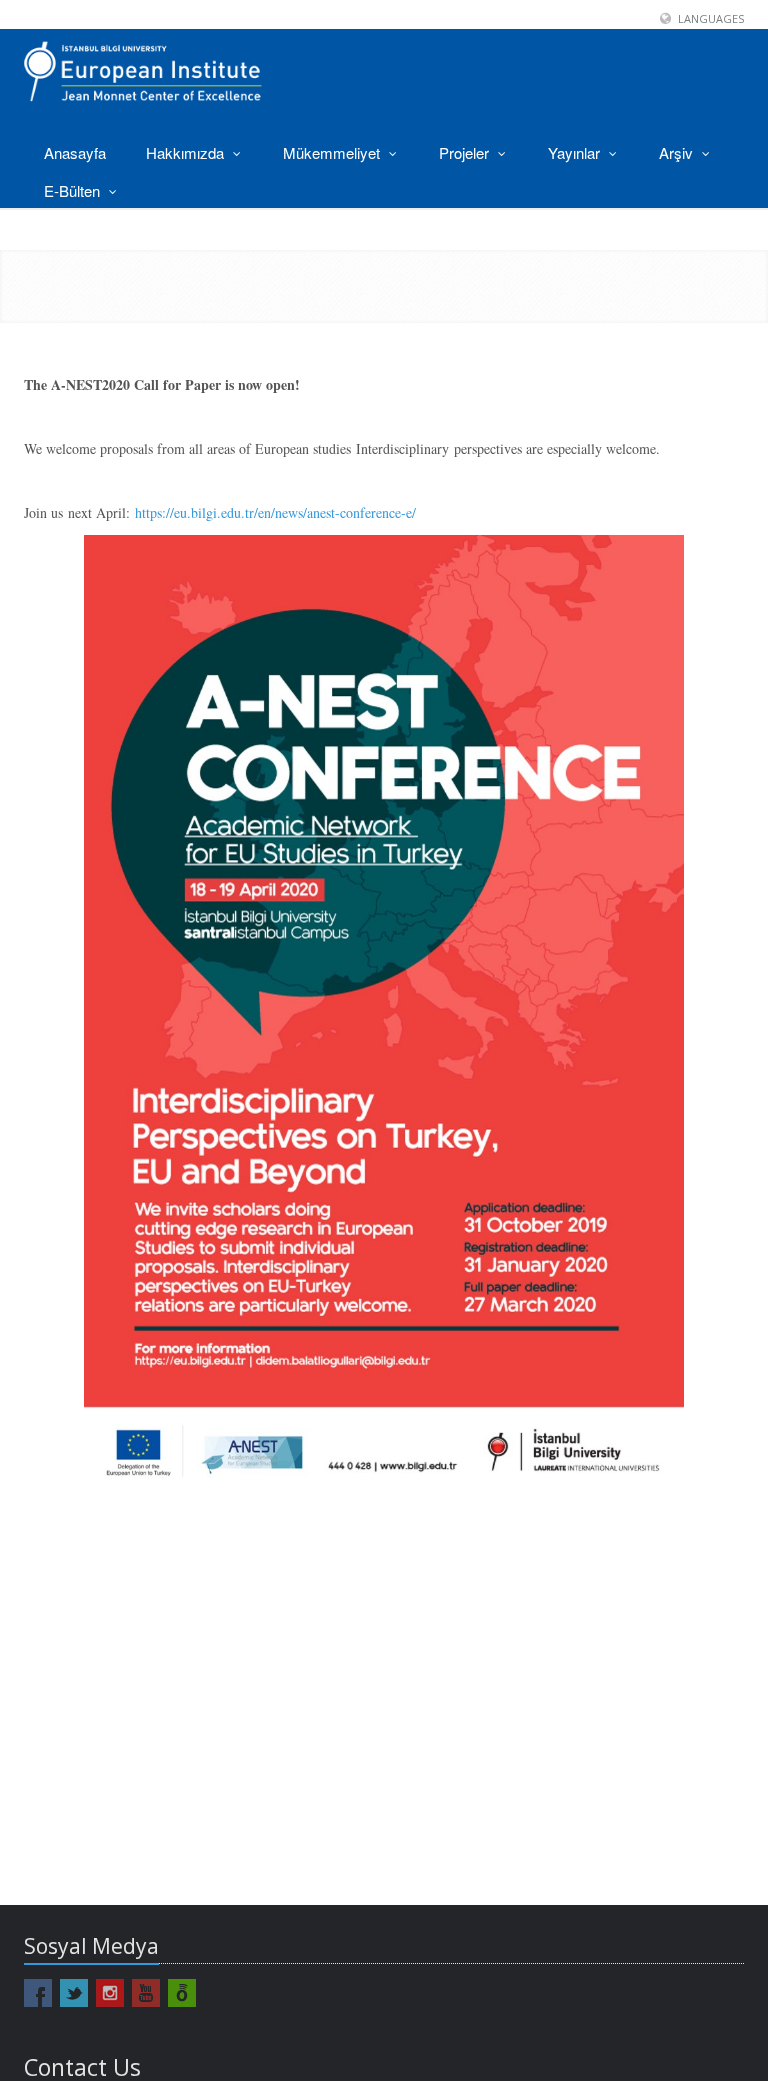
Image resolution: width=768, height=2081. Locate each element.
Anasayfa (75, 152)
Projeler (466, 152)
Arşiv (678, 152)
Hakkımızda (187, 152)
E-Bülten (74, 190)
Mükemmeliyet (333, 152)
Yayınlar (576, 152)
